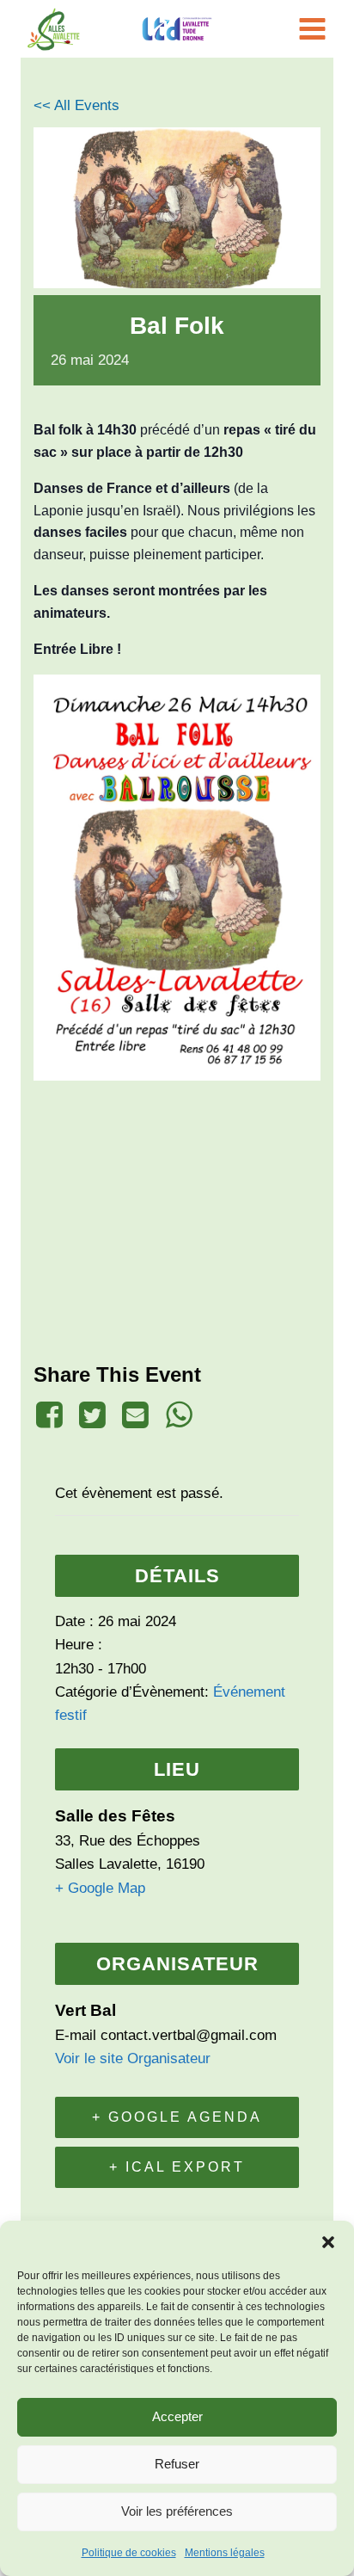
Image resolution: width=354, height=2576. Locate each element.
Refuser (177, 2464)
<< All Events (76, 105)
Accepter (177, 2416)
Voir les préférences (177, 2511)
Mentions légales (225, 2553)
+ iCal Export (177, 2167)
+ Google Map (100, 1888)
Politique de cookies (129, 2553)
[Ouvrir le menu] (315, 29)
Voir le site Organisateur (133, 2058)
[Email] (136, 1415)
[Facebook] (52, 1415)
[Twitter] (92, 1415)
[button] (328, 2242)
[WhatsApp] (179, 1415)
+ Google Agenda (177, 2117)
